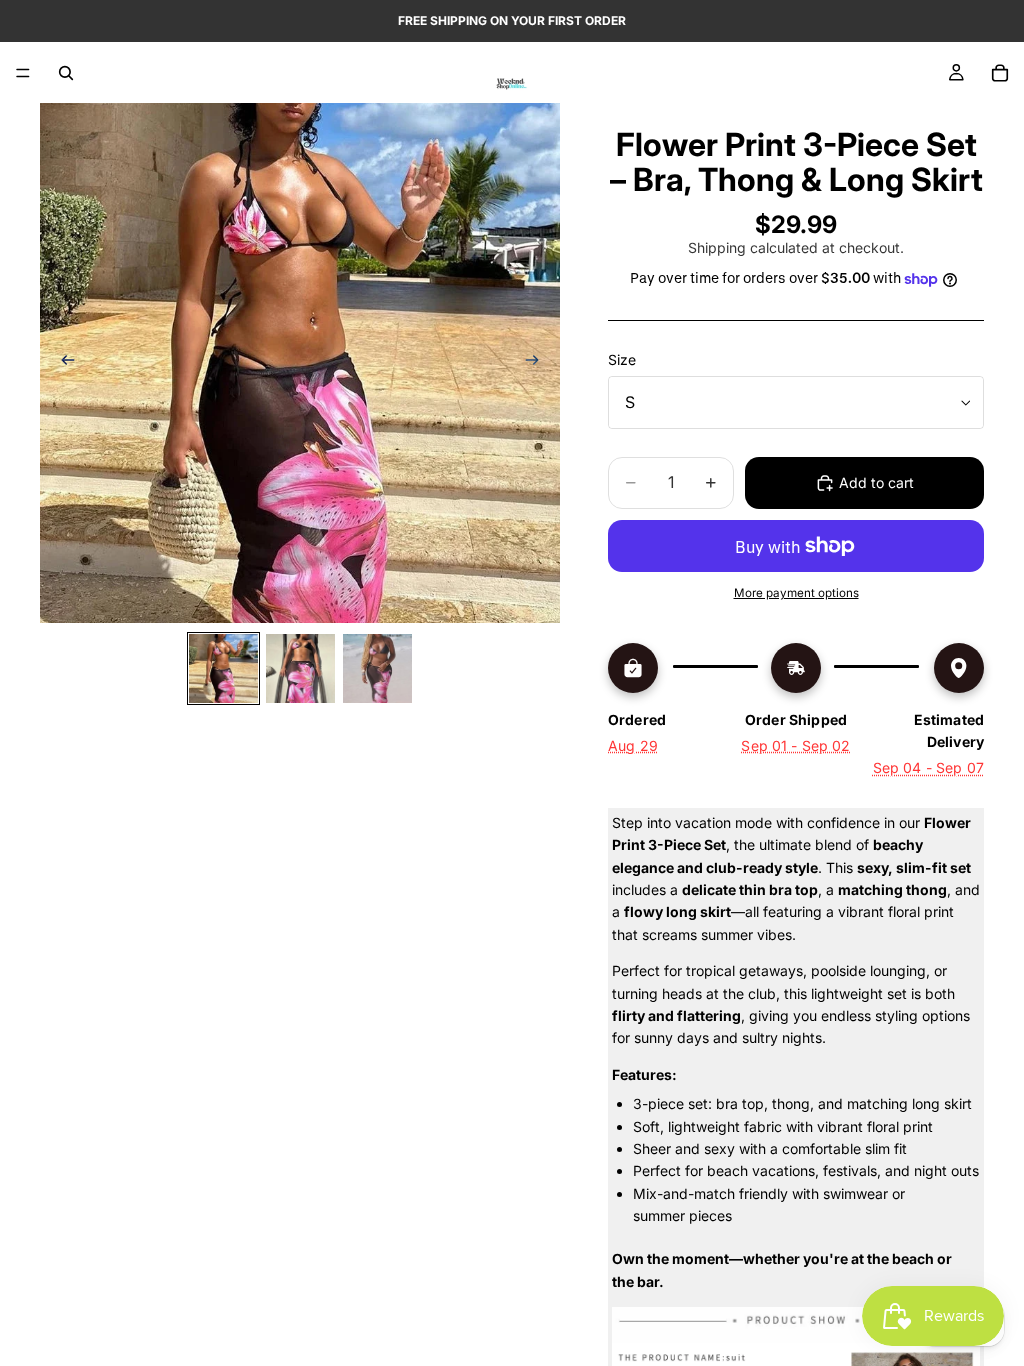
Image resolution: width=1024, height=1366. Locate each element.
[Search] (66, 73)
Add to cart (876, 482)
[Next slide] (538, 363)
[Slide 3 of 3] (377, 668)
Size (622, 359)
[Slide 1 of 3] (223, 668)
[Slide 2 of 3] (300, 668)
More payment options (796, 593)
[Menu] (23, 73)
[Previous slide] (62, 363)
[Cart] (1000, 73)
